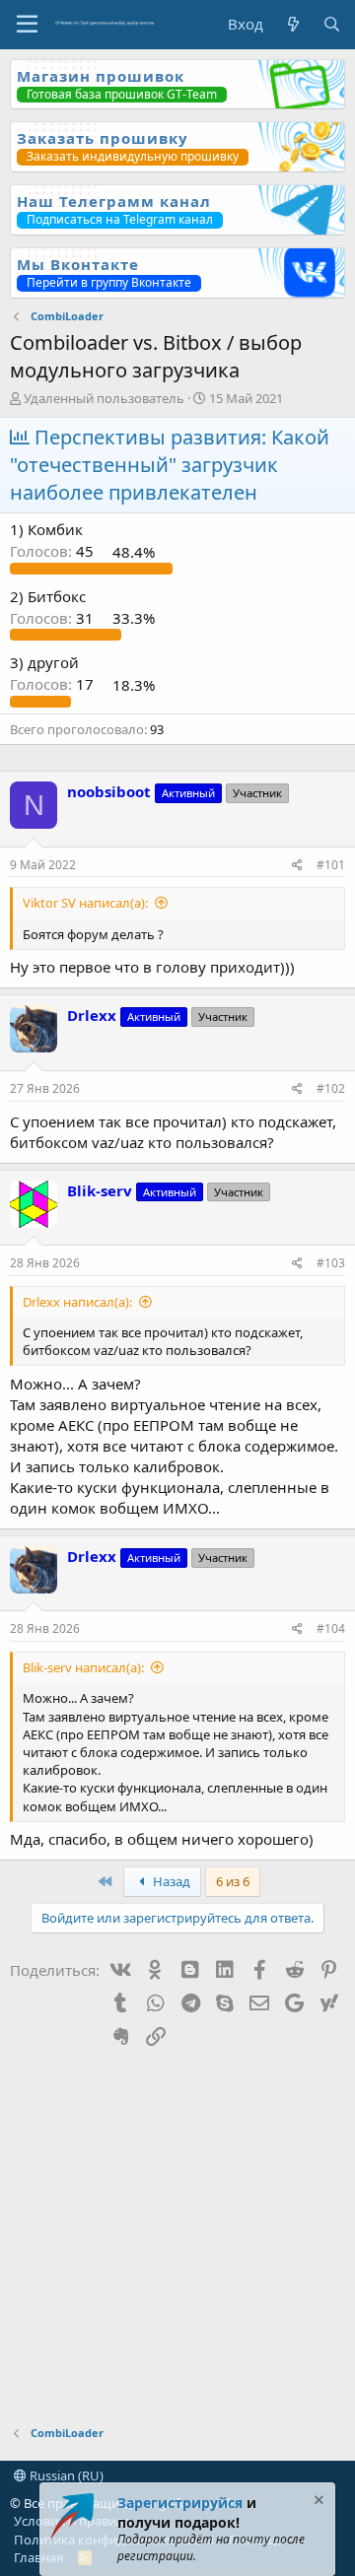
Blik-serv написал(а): (83, 1667)
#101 (331, 865)
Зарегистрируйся (180, 2503)
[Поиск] (332, 24)
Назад (170, 1881)
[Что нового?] (292, 24)
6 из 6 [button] (233, 1881)
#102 (331, 1088)
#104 (331, 1628)
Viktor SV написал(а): (85, 903)
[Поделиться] (297, 866)
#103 (331, 1263)
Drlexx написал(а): (77, 1302)
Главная (38, 2557)
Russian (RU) (65, 2475)
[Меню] (27, 25)
